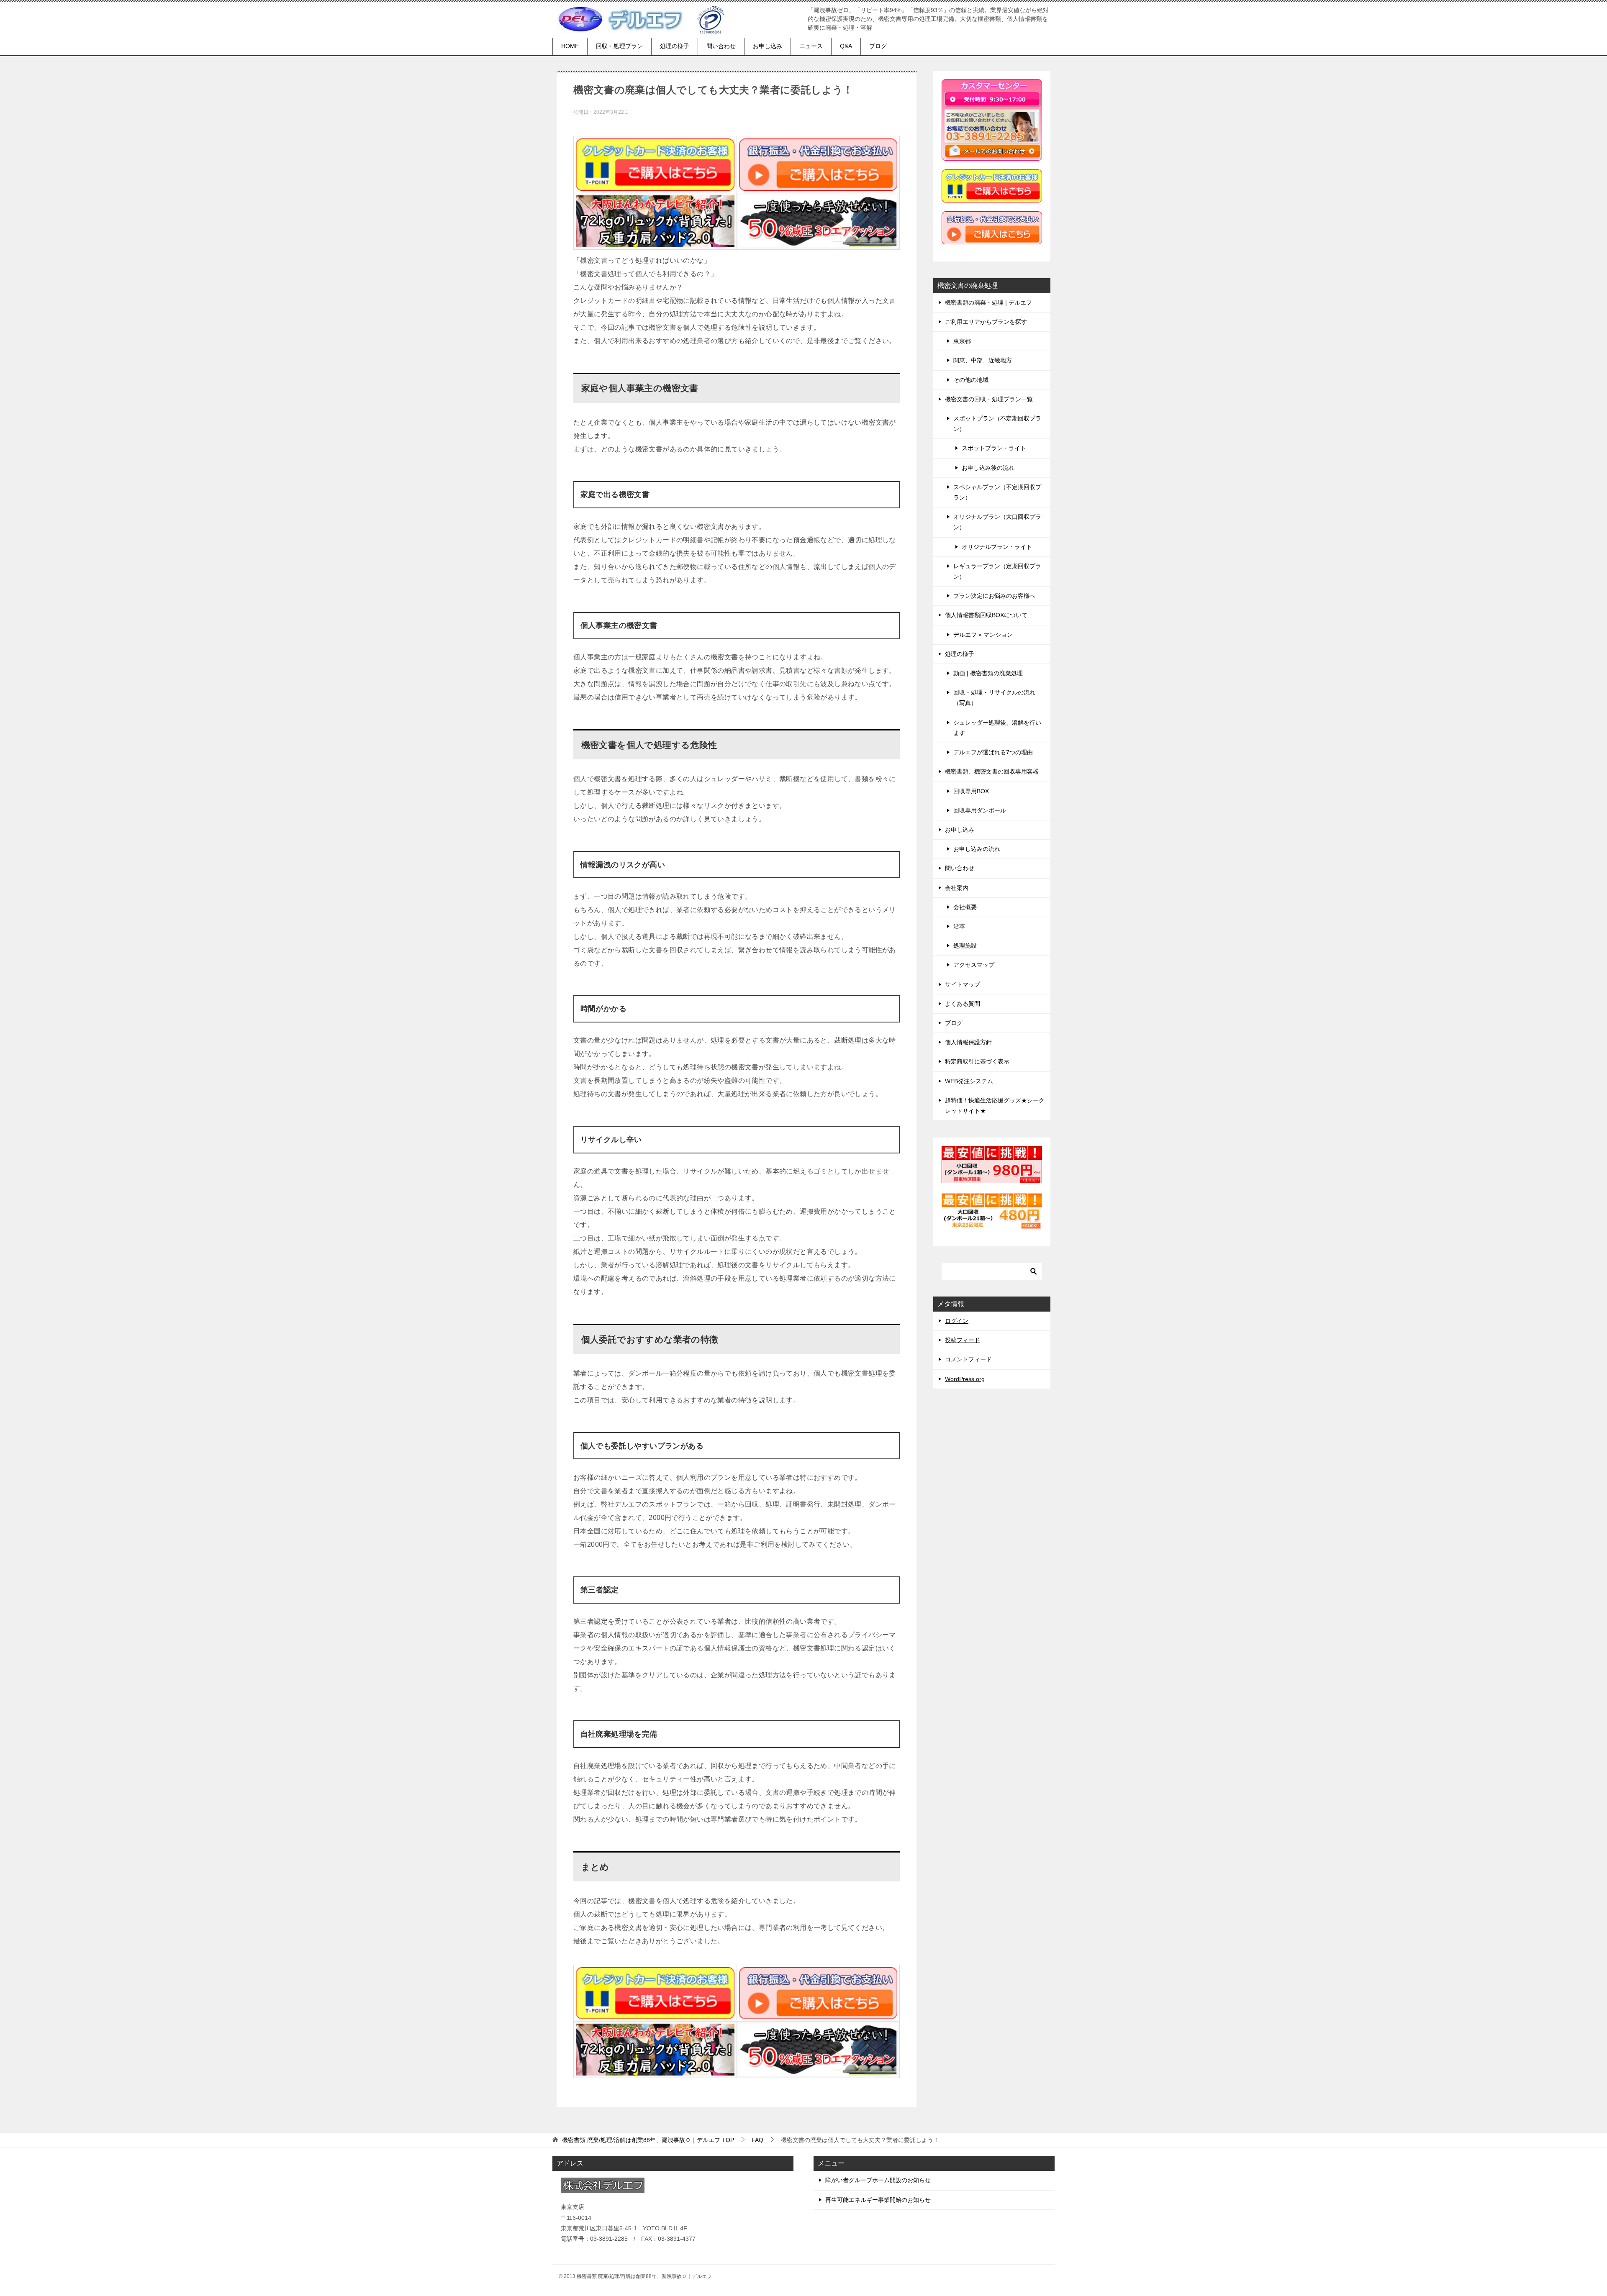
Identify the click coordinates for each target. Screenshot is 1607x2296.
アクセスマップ (974, 965)
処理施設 (965, 946)
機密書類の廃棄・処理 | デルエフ (988, 302)
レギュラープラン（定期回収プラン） (997, 571)
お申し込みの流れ (977, 849)
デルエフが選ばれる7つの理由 (993, 752)
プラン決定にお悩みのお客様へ (994, 596)
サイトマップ (963, 984)
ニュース (811, 46)
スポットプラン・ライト (994, 448)
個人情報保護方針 (968, 1042)
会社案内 (957, 888)
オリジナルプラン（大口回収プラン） (997, 522)
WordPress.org (965, 1379)
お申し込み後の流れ (988, 468)
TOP (648, 2140)
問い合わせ (721, 46)
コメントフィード (968, 1359)
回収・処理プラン (619, 46)
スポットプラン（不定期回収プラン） (997, 424)
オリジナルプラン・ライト (997, 547)
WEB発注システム (969, 1081)
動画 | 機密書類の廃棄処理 (988, 673)
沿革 (959, 926)
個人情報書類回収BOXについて (986, 615)
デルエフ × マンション (983, 635)
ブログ (878, 46)
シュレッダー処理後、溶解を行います (997, 728)
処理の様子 (675, 46)
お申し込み (768, 46)
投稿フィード (963, 1340)
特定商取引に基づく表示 (977, 1061)
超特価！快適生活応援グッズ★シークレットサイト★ (995, 1106)
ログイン (957, 1321)
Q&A (846, 46)
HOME (570, 46)
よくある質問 (963, 1004)
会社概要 (965, 907)
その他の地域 (971, 380)
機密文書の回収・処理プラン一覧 (989, 399)
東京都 (962, 341)
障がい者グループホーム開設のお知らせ (878, 2180)
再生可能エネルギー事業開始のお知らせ (878, 2200)
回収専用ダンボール (980, 810)
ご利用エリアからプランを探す (986, 322)
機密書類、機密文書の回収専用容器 (992, 771)
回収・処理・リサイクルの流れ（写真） (994, 698)
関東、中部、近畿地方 (983, 360)
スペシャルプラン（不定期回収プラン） (997, 492)
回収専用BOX (971, 791)
